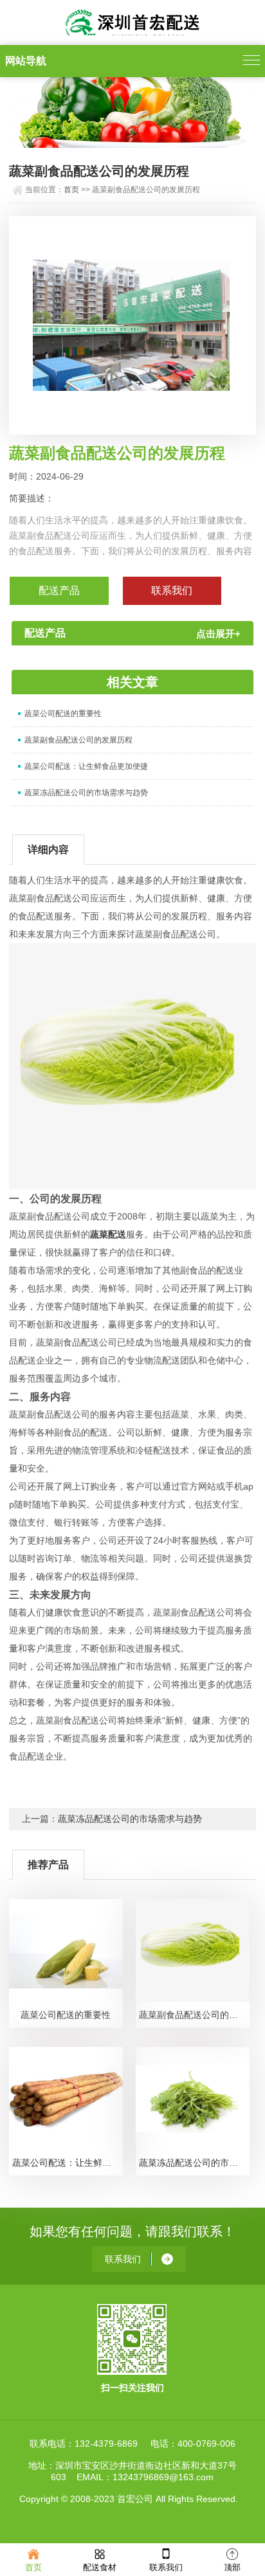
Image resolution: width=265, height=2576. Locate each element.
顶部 (232, 2567)
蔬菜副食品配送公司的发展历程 (78, 740)
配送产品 (59, 590)
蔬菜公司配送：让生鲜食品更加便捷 (86, 766)
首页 (71, 190)
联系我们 (166, 2567)
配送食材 (100, 2567)
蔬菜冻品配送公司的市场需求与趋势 (86, 793)
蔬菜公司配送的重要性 (63, 714)
